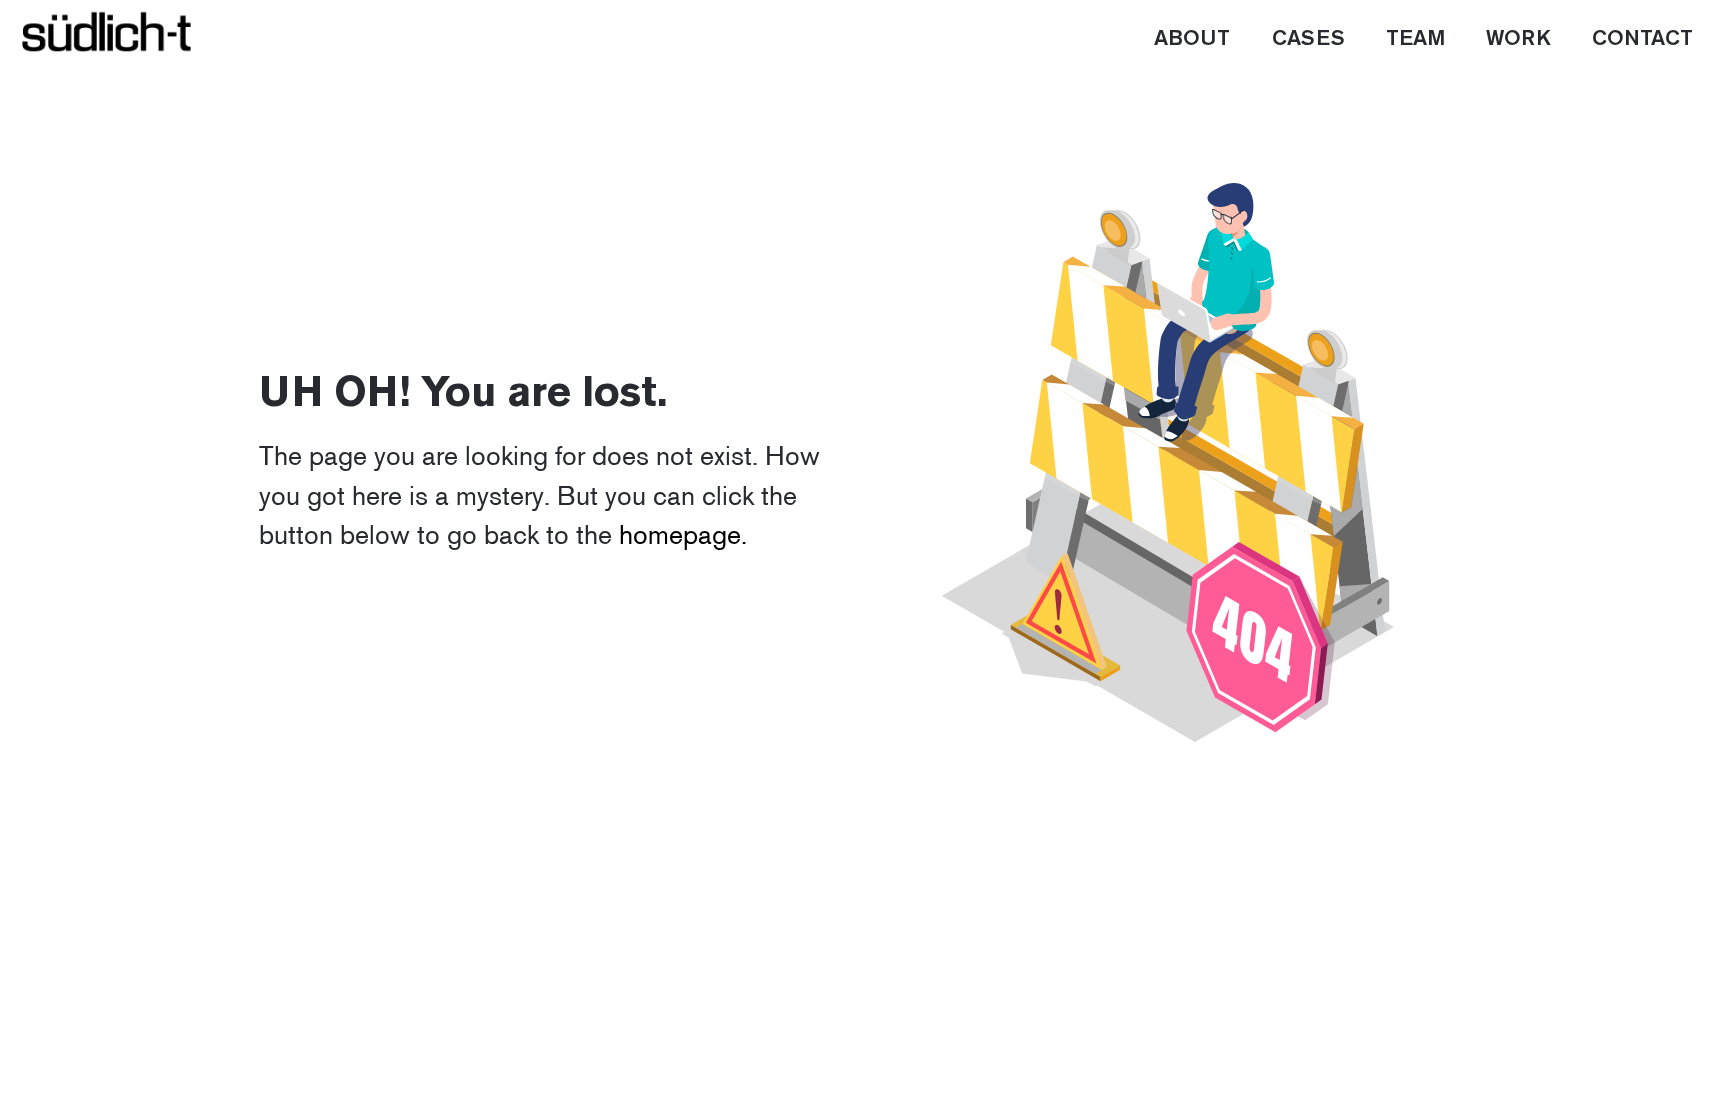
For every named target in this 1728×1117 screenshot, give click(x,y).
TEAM (1415, 39)
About (1192, 39)
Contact (1642, 39)
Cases (1308, 39)
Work (1518, 39)
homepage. (683, 534)
